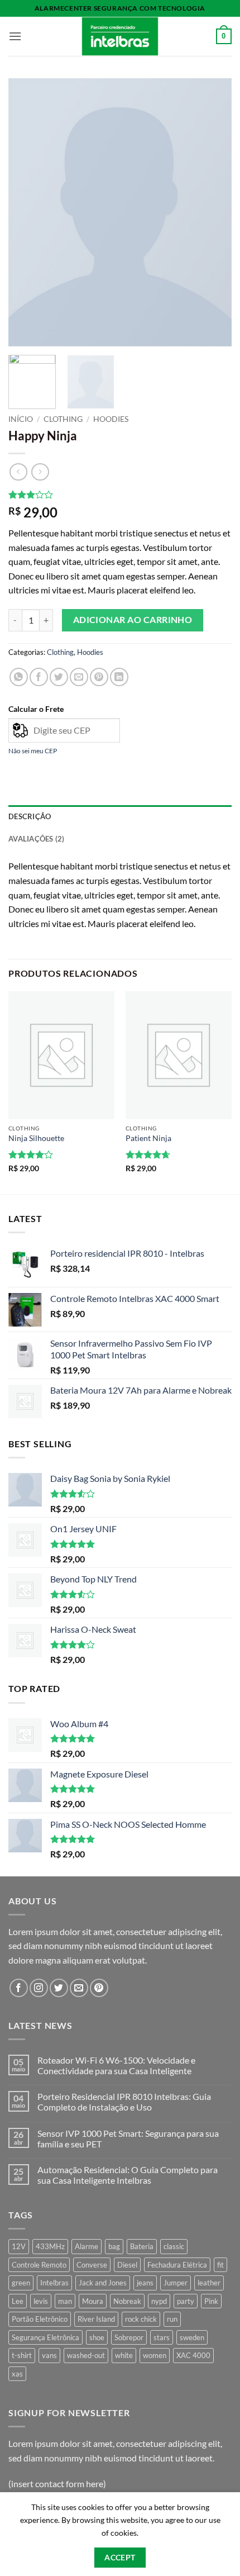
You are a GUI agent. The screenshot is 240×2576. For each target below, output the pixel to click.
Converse (92, 2265)
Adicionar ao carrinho (133, 620)
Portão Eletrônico (40, 2319)
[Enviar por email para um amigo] (79, 677)
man (65, 2301)
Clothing (63, 419)
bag (114, 2246)
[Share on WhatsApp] (19, 677)
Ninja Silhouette (36, 1138)
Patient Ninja (148, 1138)
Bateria (142, 2246)
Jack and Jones (103, 2283)
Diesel (127, 2265)
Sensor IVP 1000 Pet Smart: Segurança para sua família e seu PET (128, 2138)
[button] (15, 36)
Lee (18, 2301)
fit (220, 2265)
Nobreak (127, 2301)
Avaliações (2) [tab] (37, 839)
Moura (93, 2301)
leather (209, 2283)
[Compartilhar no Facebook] (39, 677)
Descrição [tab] (30, 816)
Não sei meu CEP (33, 751)
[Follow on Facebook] (19, 1988)
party (186, 2301)
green (21, 2283)
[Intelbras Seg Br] (120, 36)
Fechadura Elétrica (177, 2265)
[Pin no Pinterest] (99, 677)
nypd (159, 2301)
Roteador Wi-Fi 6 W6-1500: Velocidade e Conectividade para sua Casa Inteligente (116, 2065)
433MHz (50, 2246)
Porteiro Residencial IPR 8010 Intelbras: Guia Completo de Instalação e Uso (124, 2102)
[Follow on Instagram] (39, 1988)
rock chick (141, 2319)
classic (174, 2246)
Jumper (176, 2283)
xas (17, 2374)
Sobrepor (129, 2337)
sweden (192, 2337)
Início (21, 419)
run (172, 2319)
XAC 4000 (193, 2355)
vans (49, 2355)
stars (162, 2337)
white (124, 2355)
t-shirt (22, 2355)
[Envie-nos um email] (79, 1988)
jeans (145, 2283)
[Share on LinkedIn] (119, 677)
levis (41, 2301)
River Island (96, 2319)
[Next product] (18, 472)
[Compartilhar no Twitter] (59, 677)
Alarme (87, 2246)
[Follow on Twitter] (59, 1988)
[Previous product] (40, 472)
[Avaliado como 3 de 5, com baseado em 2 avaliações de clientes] (120, 495)
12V (19, 2246)
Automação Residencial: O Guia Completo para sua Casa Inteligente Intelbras (128, 2175)
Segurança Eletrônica (45, 2337)
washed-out (86, 2355)
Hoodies (111, 419)
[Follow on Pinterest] (99, 1988)
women (155, 2355)
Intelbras (54, 2283)
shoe (97, 2337)
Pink (211, 2301)
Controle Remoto (39, 2265)
